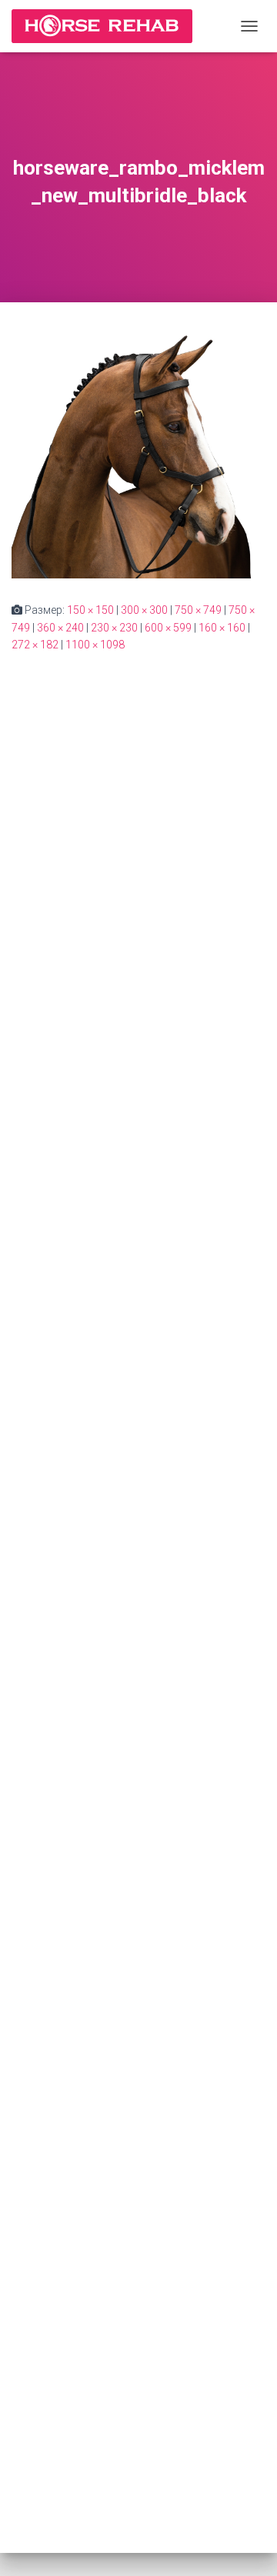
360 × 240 (60, 628)
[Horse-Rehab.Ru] (108, 26)
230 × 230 (114, 628)
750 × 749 (198, 610)
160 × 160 (222, 628)
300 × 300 (144, 610)
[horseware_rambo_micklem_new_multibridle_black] (138, 451)
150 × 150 (90, 610)
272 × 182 (35, 645)
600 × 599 (168, 628)
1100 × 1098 (95, 645)
